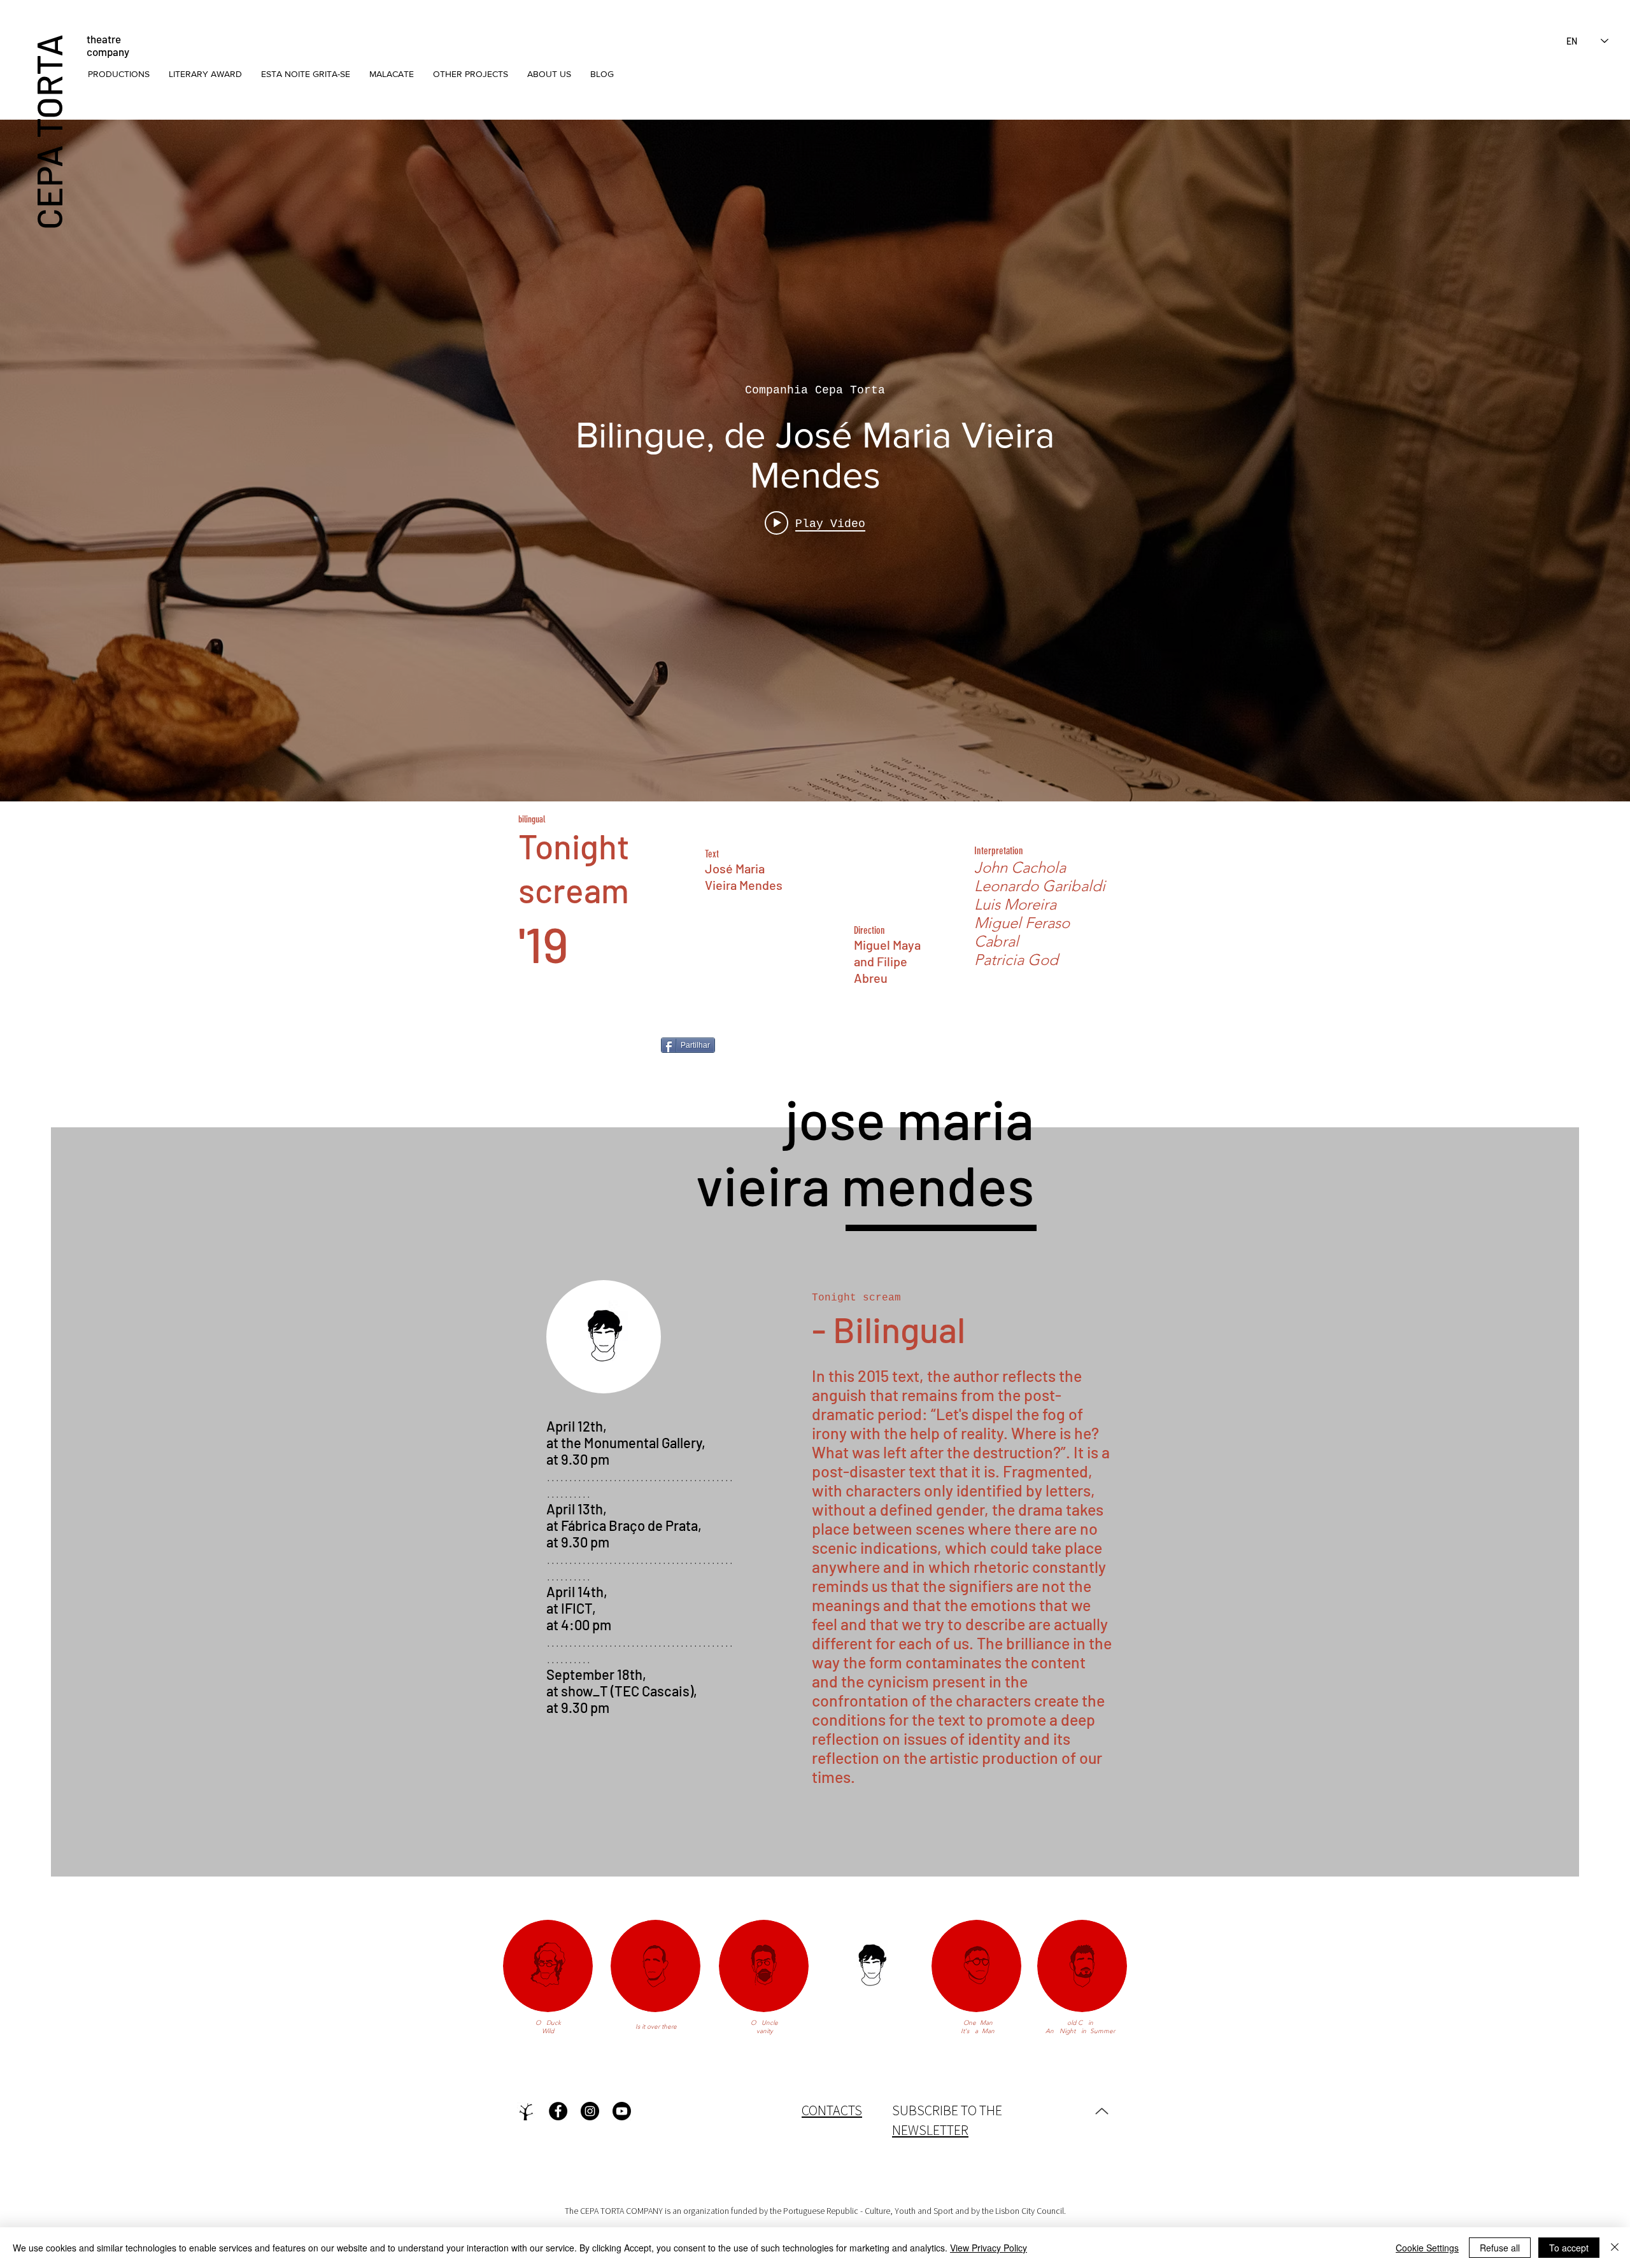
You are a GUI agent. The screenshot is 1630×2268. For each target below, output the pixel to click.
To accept (1569, 2248)
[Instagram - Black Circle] (590, 2111)
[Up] (1102, 2111)
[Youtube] (622, 2111)
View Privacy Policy (989, 2248)
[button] (119, 74)
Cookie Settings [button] (1427, 2248)
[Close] (1615, 2248)
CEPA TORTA (48, 131)
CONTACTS (832, 2110)
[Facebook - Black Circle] (558, 2111)
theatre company (108, 45)
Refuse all (1500, 2248)
